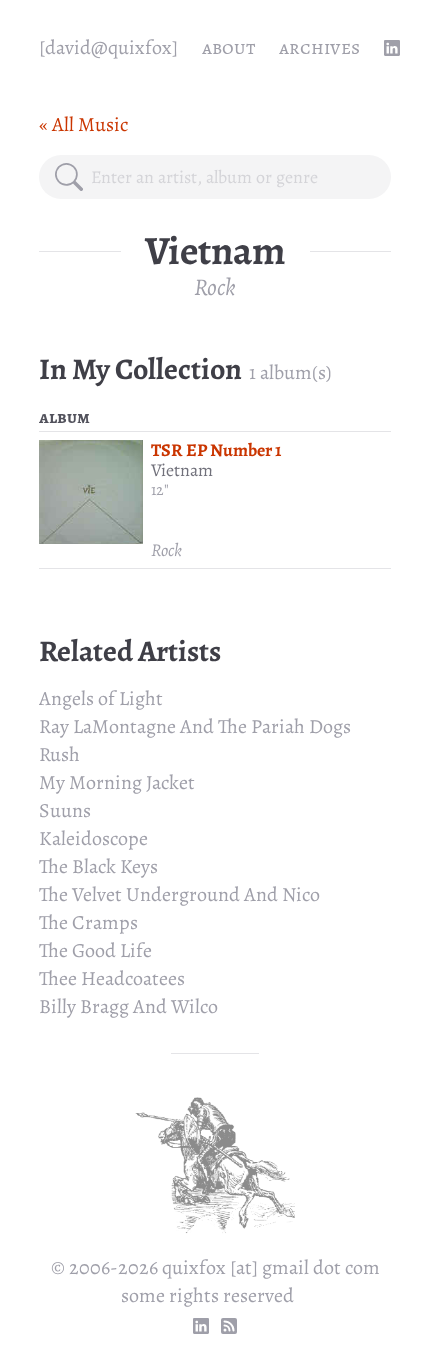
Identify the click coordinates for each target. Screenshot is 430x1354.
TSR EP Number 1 (216, 450)
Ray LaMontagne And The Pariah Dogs (195, 726)
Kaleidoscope (93, 838)
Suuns (65, 810)
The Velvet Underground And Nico (179, 894)
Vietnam (182, 470)
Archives (319, 47)
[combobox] (233, 177)
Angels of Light (101, 698)
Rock (215, 287)
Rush (59, 754)
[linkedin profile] (392, 48)
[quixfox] (108, 47)
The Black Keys (98, 866)
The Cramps (88, 922)
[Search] (69, 177)
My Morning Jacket (117, 782)
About (228, 47)
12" (160, 490)
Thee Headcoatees (112, 978)
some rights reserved (207, 1295)
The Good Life (95, 950)
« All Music (83, 124)
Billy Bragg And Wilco (128, 1006)
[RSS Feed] (229, 1326)
